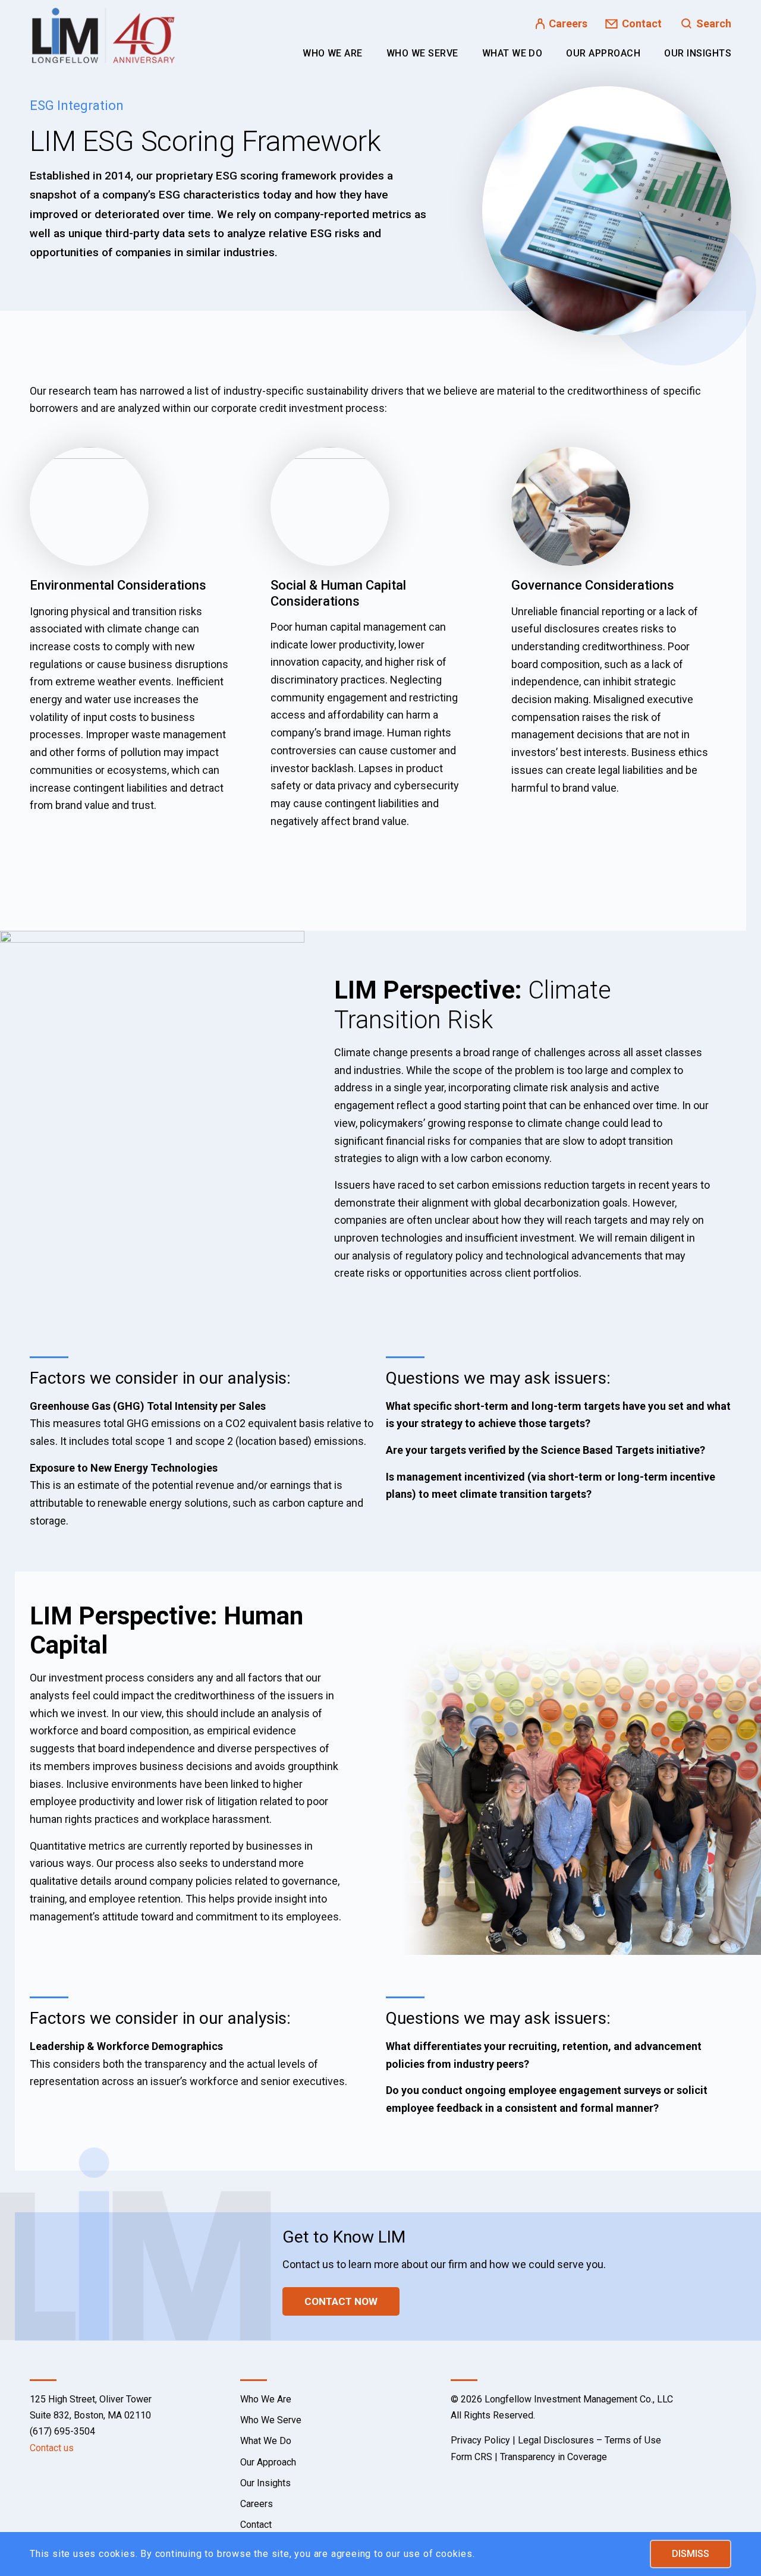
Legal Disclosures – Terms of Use (589, 2440)
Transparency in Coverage (554, 2457)
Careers (568, 23)
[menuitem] (333, 53)
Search (714, 23)
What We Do (266, 2441)
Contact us (52, 2448)
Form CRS (471, 2457)
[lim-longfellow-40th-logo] (103, 36)
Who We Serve (271, 2420)
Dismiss (691, 2554)
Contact (642, 23)
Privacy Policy (480, 2440)
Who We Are (266, 2399)
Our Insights (265, 2483)
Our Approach (268, 2462)
